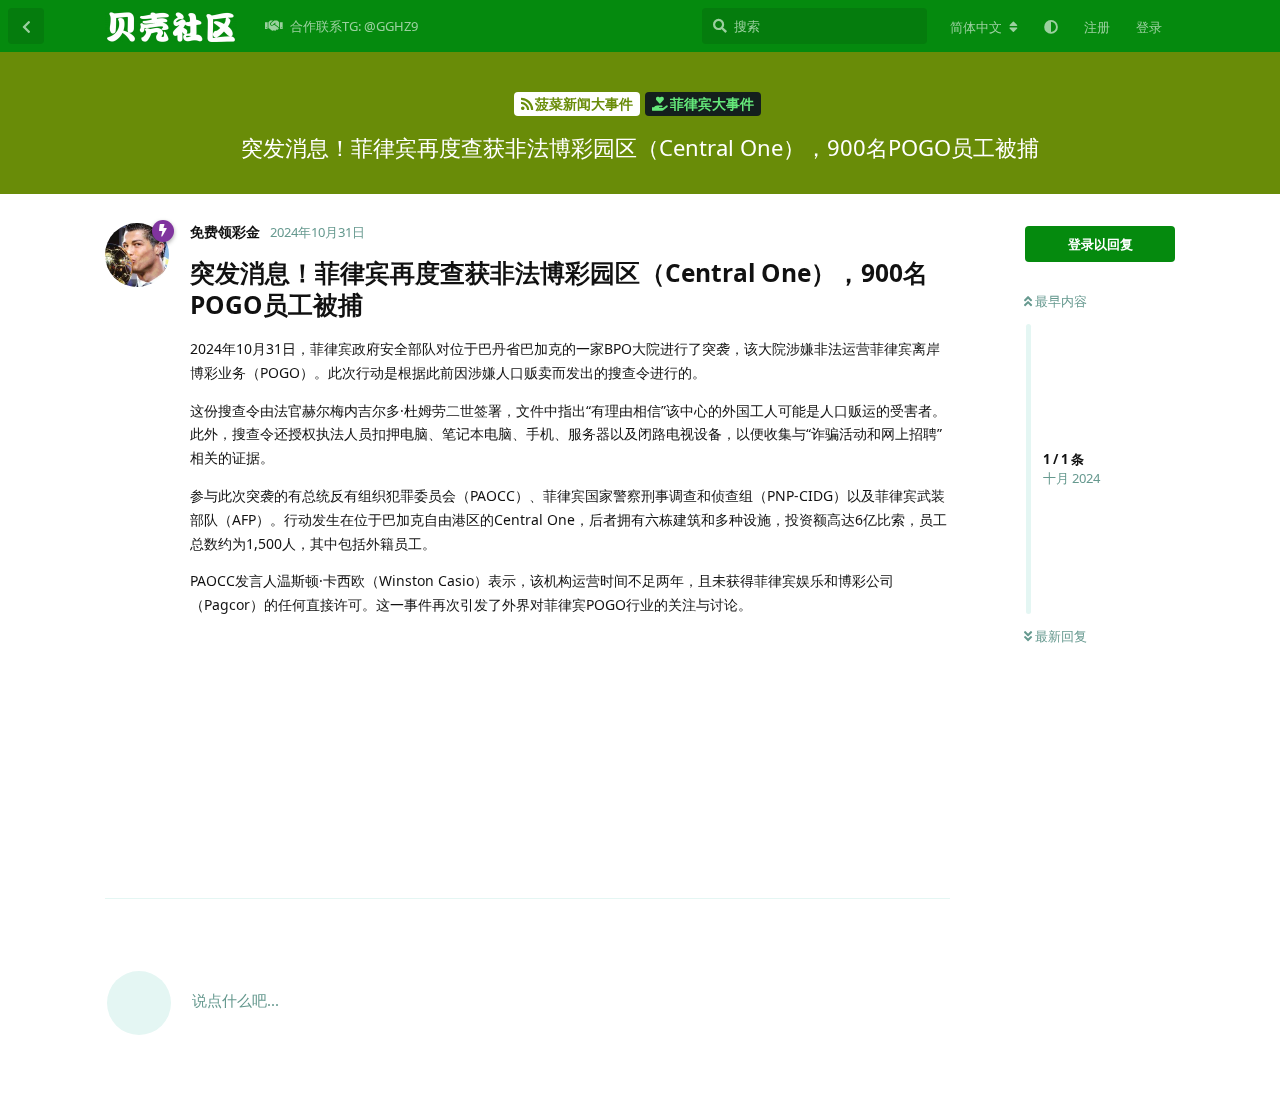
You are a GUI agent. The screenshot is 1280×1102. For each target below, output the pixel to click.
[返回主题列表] (26, 26)
